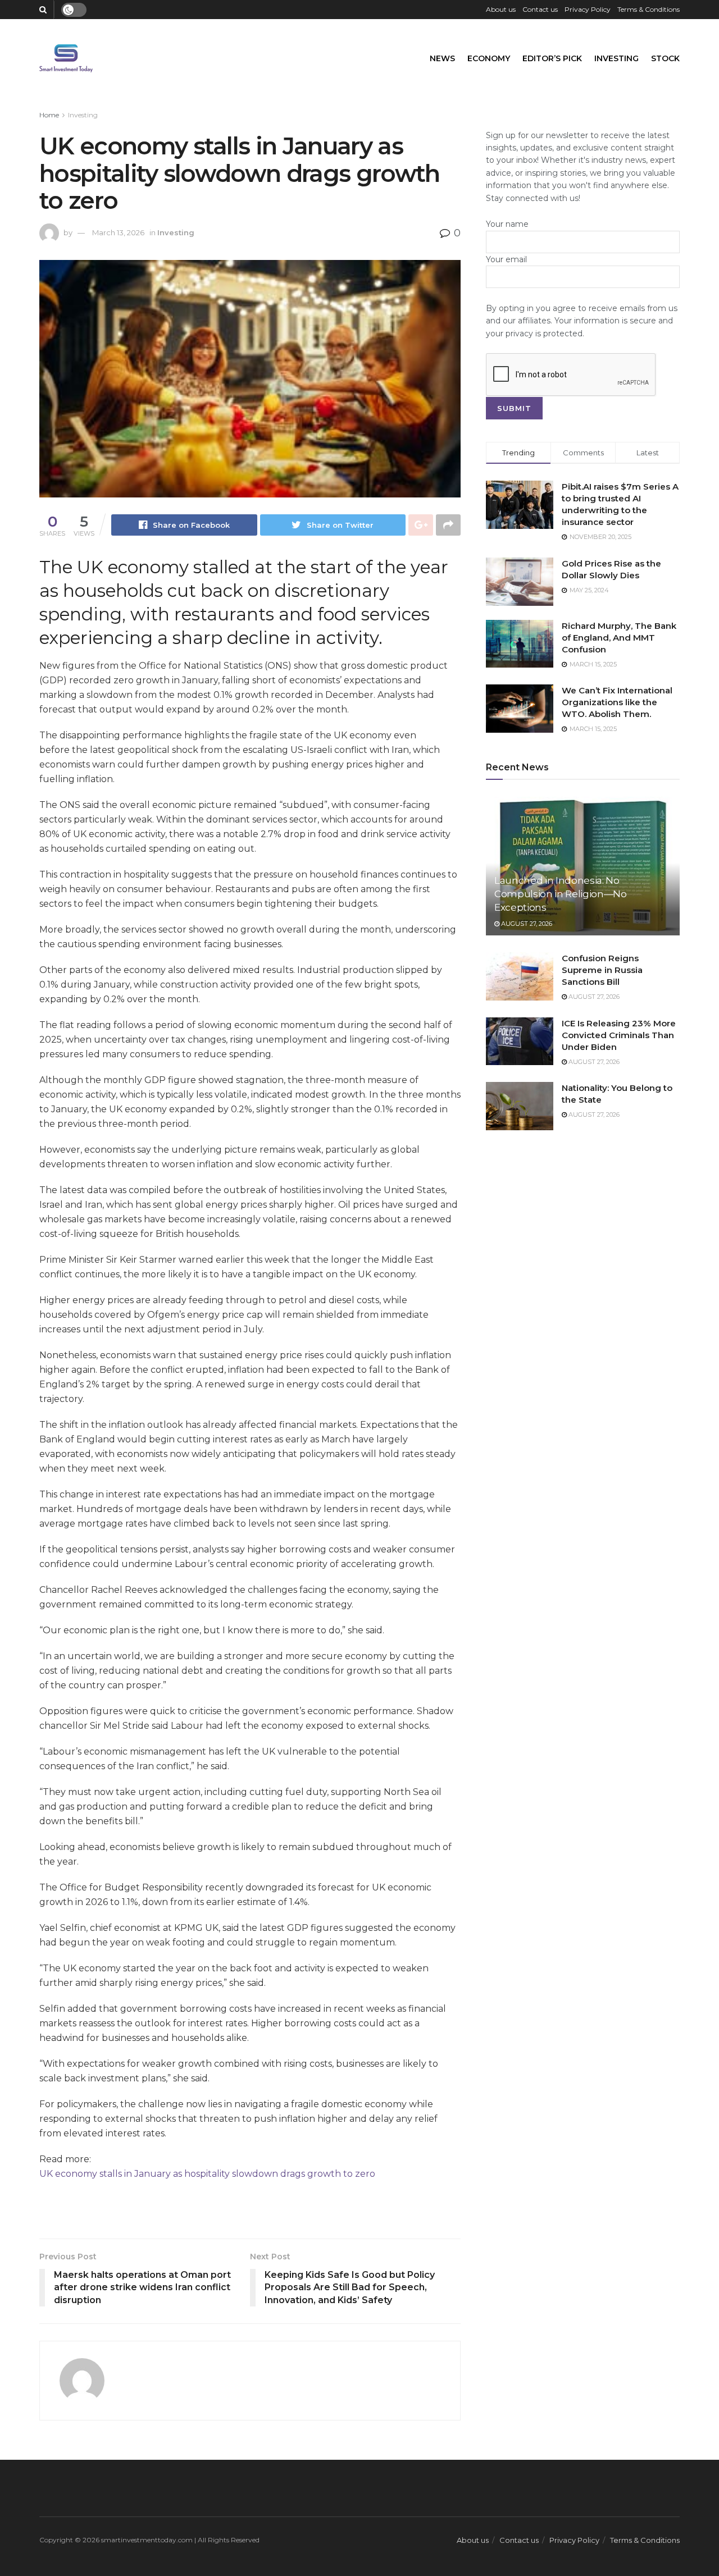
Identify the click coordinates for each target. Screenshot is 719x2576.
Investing (616, 58)
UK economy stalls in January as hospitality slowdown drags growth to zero (207, 2174)
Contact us (540, 9)
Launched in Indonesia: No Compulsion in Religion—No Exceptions (561, 894)
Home (49, 115)
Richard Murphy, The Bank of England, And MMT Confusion (619, 638)
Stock (665, 58)
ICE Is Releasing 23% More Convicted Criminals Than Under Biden (619, 1035)
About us (501, 9)
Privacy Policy (588, 9)
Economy (489, 58)
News (442, 58)
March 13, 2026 (118, 232)
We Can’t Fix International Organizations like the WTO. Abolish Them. (617, 702)
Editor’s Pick (552, 58)
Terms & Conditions (649, 9)
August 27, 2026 (526, 924)
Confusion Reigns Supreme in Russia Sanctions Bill (602, 970)
